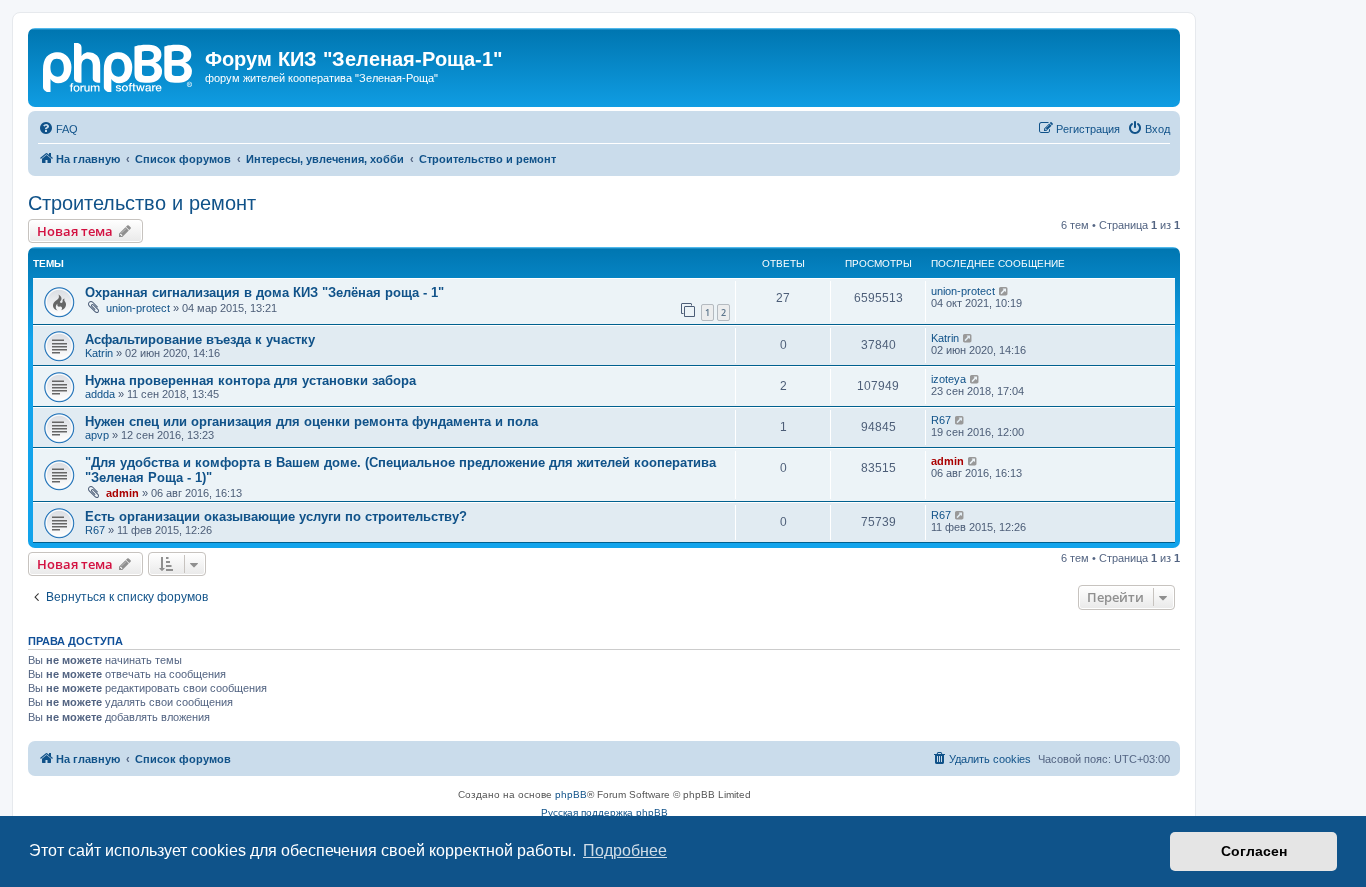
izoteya (948, 379)
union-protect (138, 308)
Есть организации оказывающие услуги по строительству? (276, 516)
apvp (97, 435)
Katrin (99, 353)
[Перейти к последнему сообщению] (1004, 291)
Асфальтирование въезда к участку (200, 339)
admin (122, 493)
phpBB (571, 794)
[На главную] (119, 65)
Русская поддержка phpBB (604, 812)
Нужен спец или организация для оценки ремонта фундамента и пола (311, 421)
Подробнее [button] (625, 850)
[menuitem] (58, 129)
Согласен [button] (1254, 851)
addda (100, 394)
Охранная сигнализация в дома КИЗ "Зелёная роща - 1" (264, 292)
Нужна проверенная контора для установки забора (250, 380)
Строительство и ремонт (142, 203)
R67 (941, 420)
